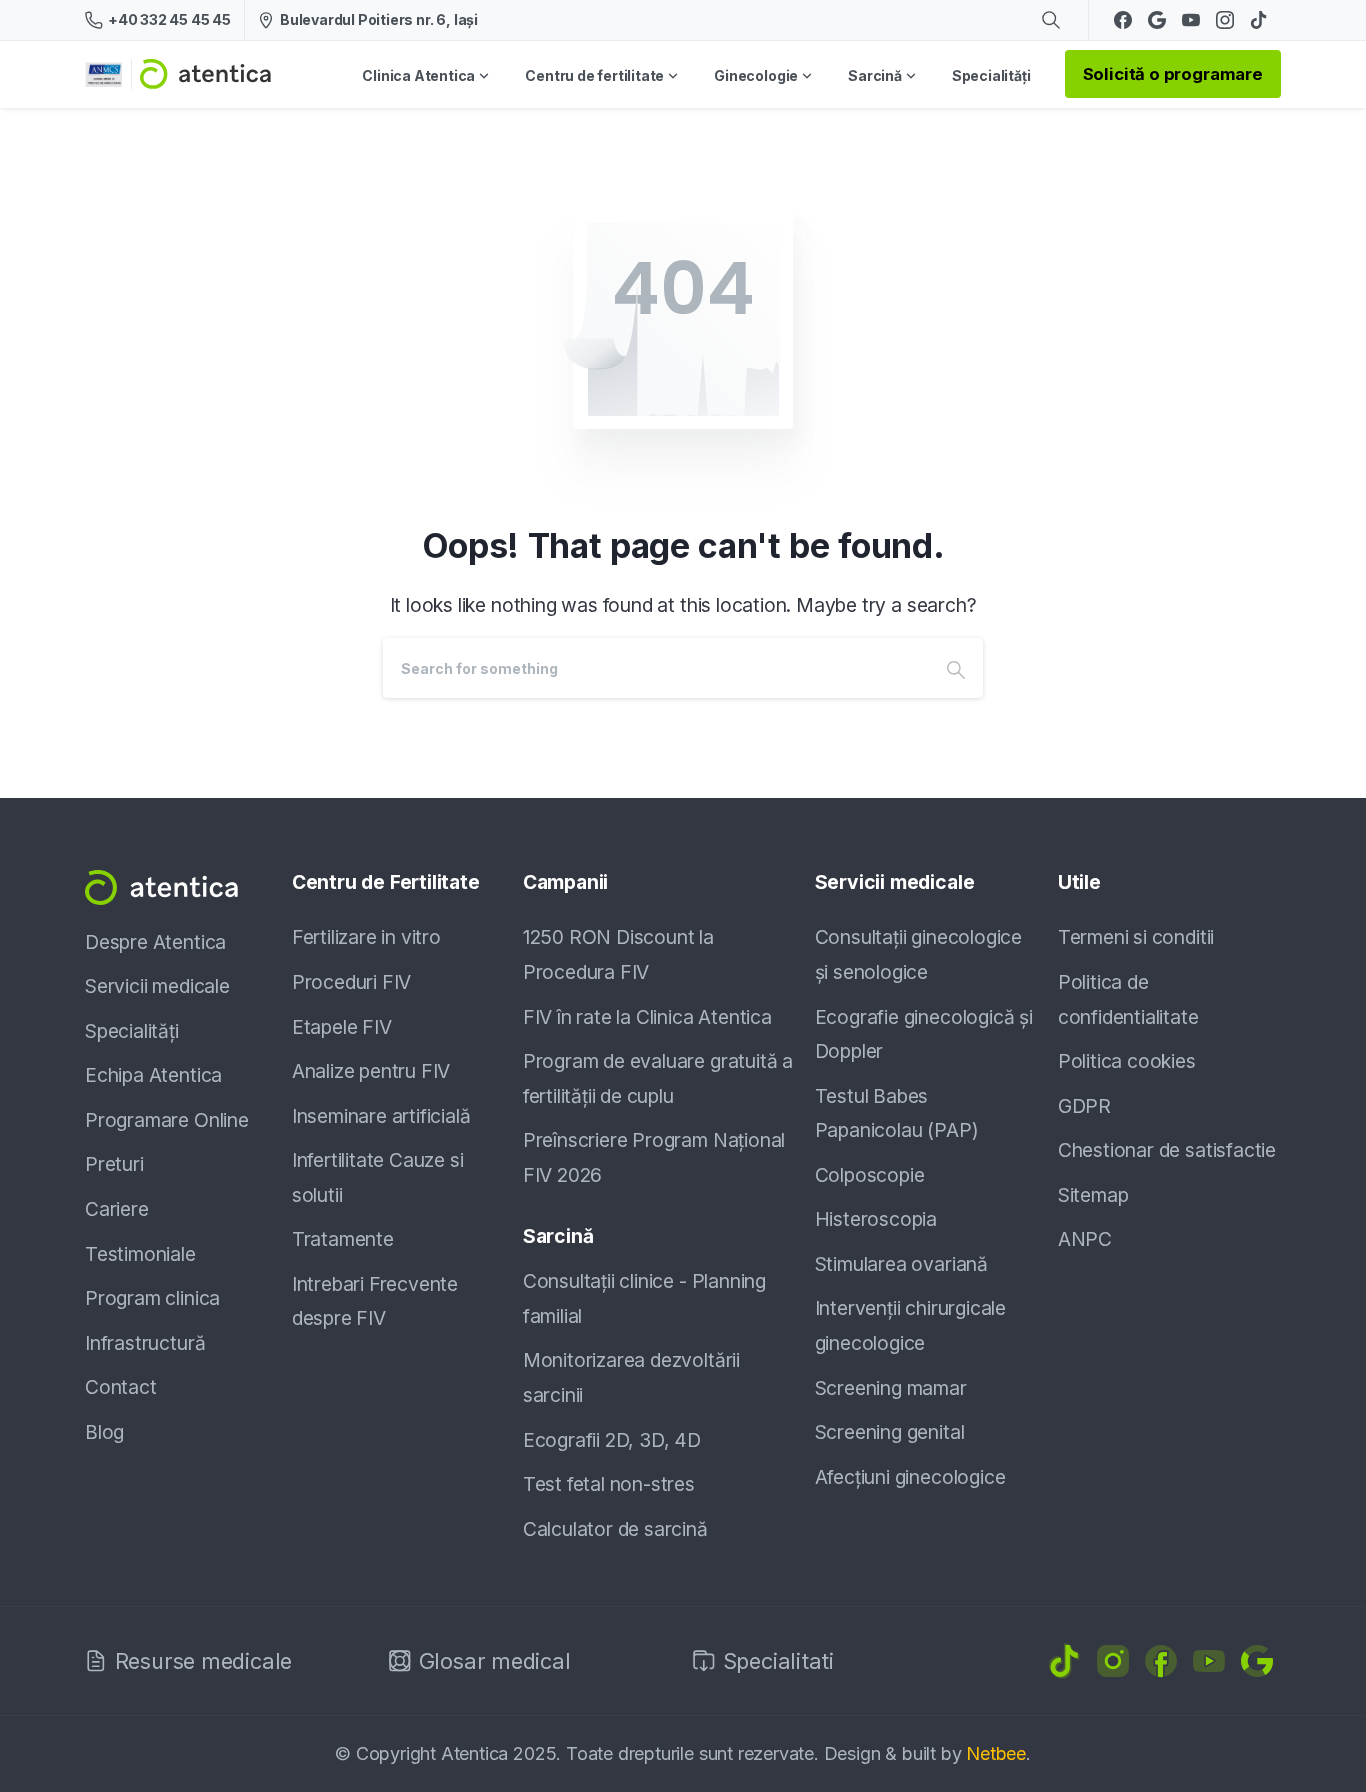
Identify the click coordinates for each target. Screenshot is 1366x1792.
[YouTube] (1191, 20)
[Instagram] (1225, 20)
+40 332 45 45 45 (169, 19)
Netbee (996, 1753)
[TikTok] (1259, 20)
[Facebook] (1123, 20)
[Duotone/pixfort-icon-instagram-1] (1113, 1659)
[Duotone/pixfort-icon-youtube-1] (1209, 1659)
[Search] (956, 668)
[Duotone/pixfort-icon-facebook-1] (1161, 1659)
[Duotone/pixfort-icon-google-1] (1257, 1659)
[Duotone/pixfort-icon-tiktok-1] (1065, 1659)
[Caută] (1051, 20)
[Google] (1157, 20)
